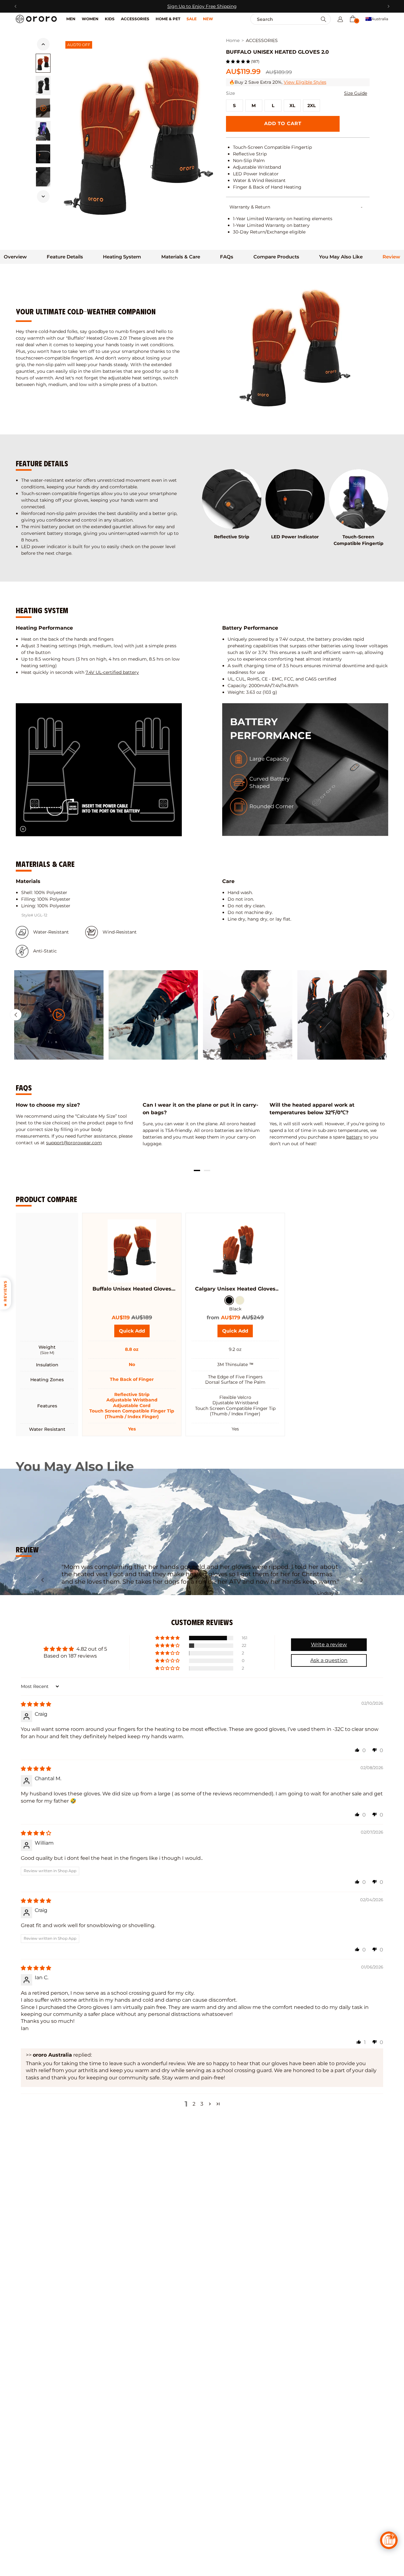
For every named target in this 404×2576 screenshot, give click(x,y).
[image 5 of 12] (43, 177)
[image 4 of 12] (43, 154)
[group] (59, 1015)
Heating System (122, 257)
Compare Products (276, 257)
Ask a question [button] (329, 1660)
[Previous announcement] (16, 6)
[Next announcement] (388, 6)
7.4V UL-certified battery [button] (112, 672)
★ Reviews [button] (5, 1294)
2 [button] (194, 2104)
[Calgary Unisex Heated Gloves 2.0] (235, 1251)
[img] (36, 1704)
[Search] (324, 19)
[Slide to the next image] (43, 197)
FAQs (227, 257)
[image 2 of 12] (43, 85)
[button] (353, 19)
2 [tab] (207, 1170)
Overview (15, 257)
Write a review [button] (329, 1645)
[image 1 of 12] (43, 63)
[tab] (15, 257)
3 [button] (202, 2104)
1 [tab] (197, 1170)
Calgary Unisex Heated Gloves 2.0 (235, 1289)
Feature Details (65, 257)
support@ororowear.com (74, 1143)
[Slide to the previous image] (43, 44)
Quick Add (134, 1333)
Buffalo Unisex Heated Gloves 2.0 (132, 1289)
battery (354, 1137)
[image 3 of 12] (43, 131)
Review (391, 257)
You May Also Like (341, 257)
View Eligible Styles (305, 82)
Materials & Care (181, 257)
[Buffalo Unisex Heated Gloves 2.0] (132, 1251)
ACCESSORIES (262, 41)
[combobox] (277, 19)
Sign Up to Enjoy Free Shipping (202, 6)
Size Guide (356, 93)
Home (233, 41)
